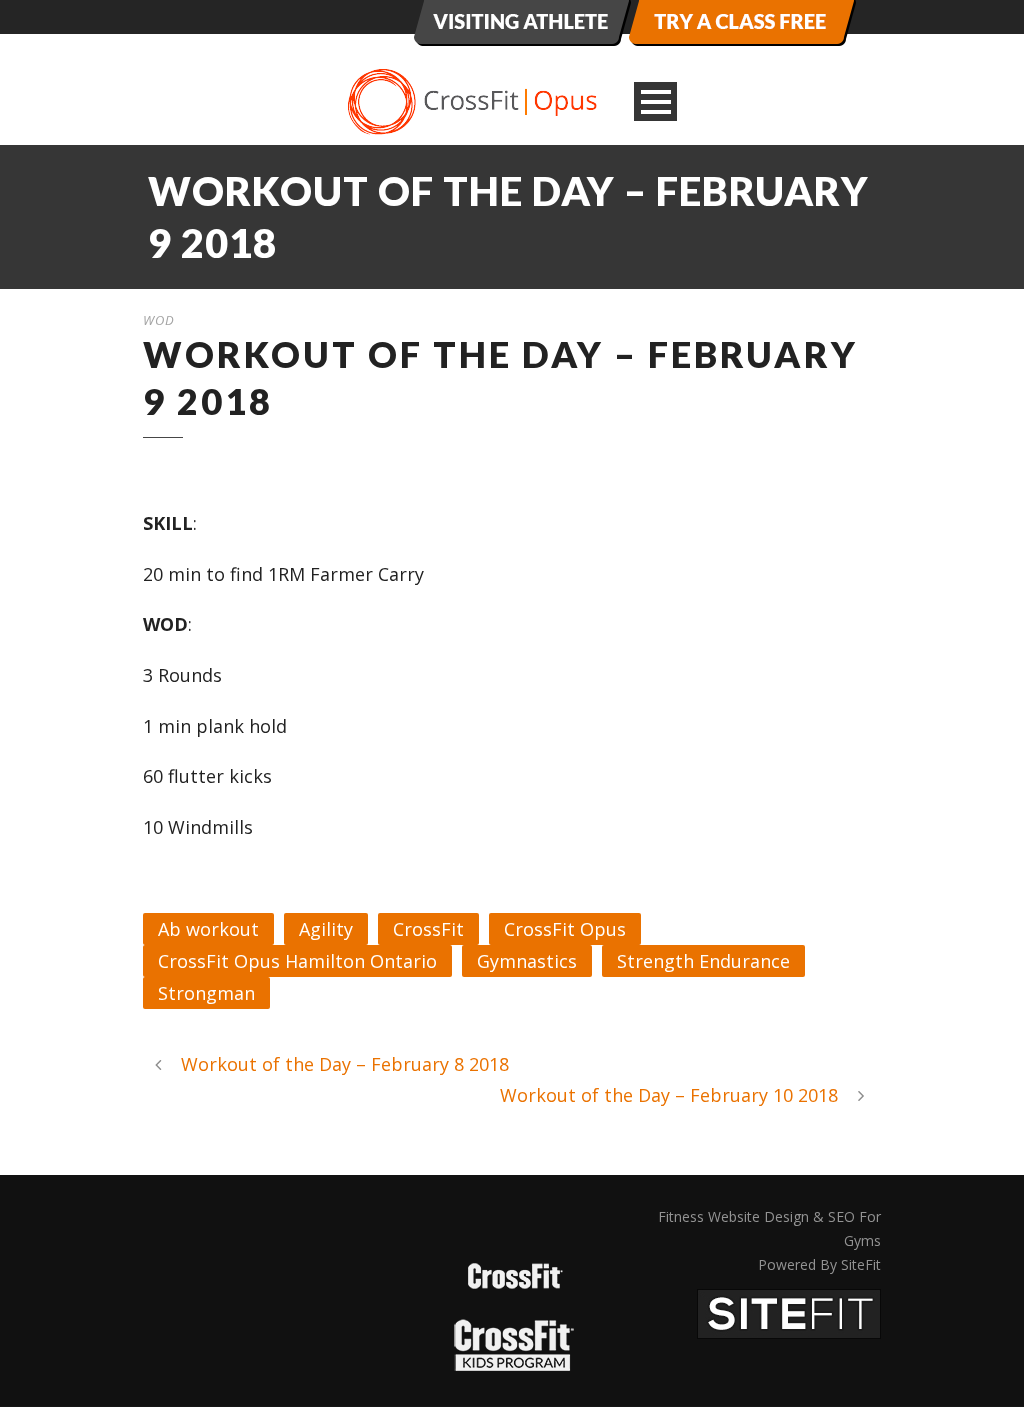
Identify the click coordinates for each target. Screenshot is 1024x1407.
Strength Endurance (703, 961)
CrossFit (428, 929)
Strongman (206, 993)
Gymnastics (527, 961)
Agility (326, 929)
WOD (159, 320)
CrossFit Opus (565, 929)
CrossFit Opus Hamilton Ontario (297, 961)
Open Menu (655, 101)
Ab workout (208, 929)
